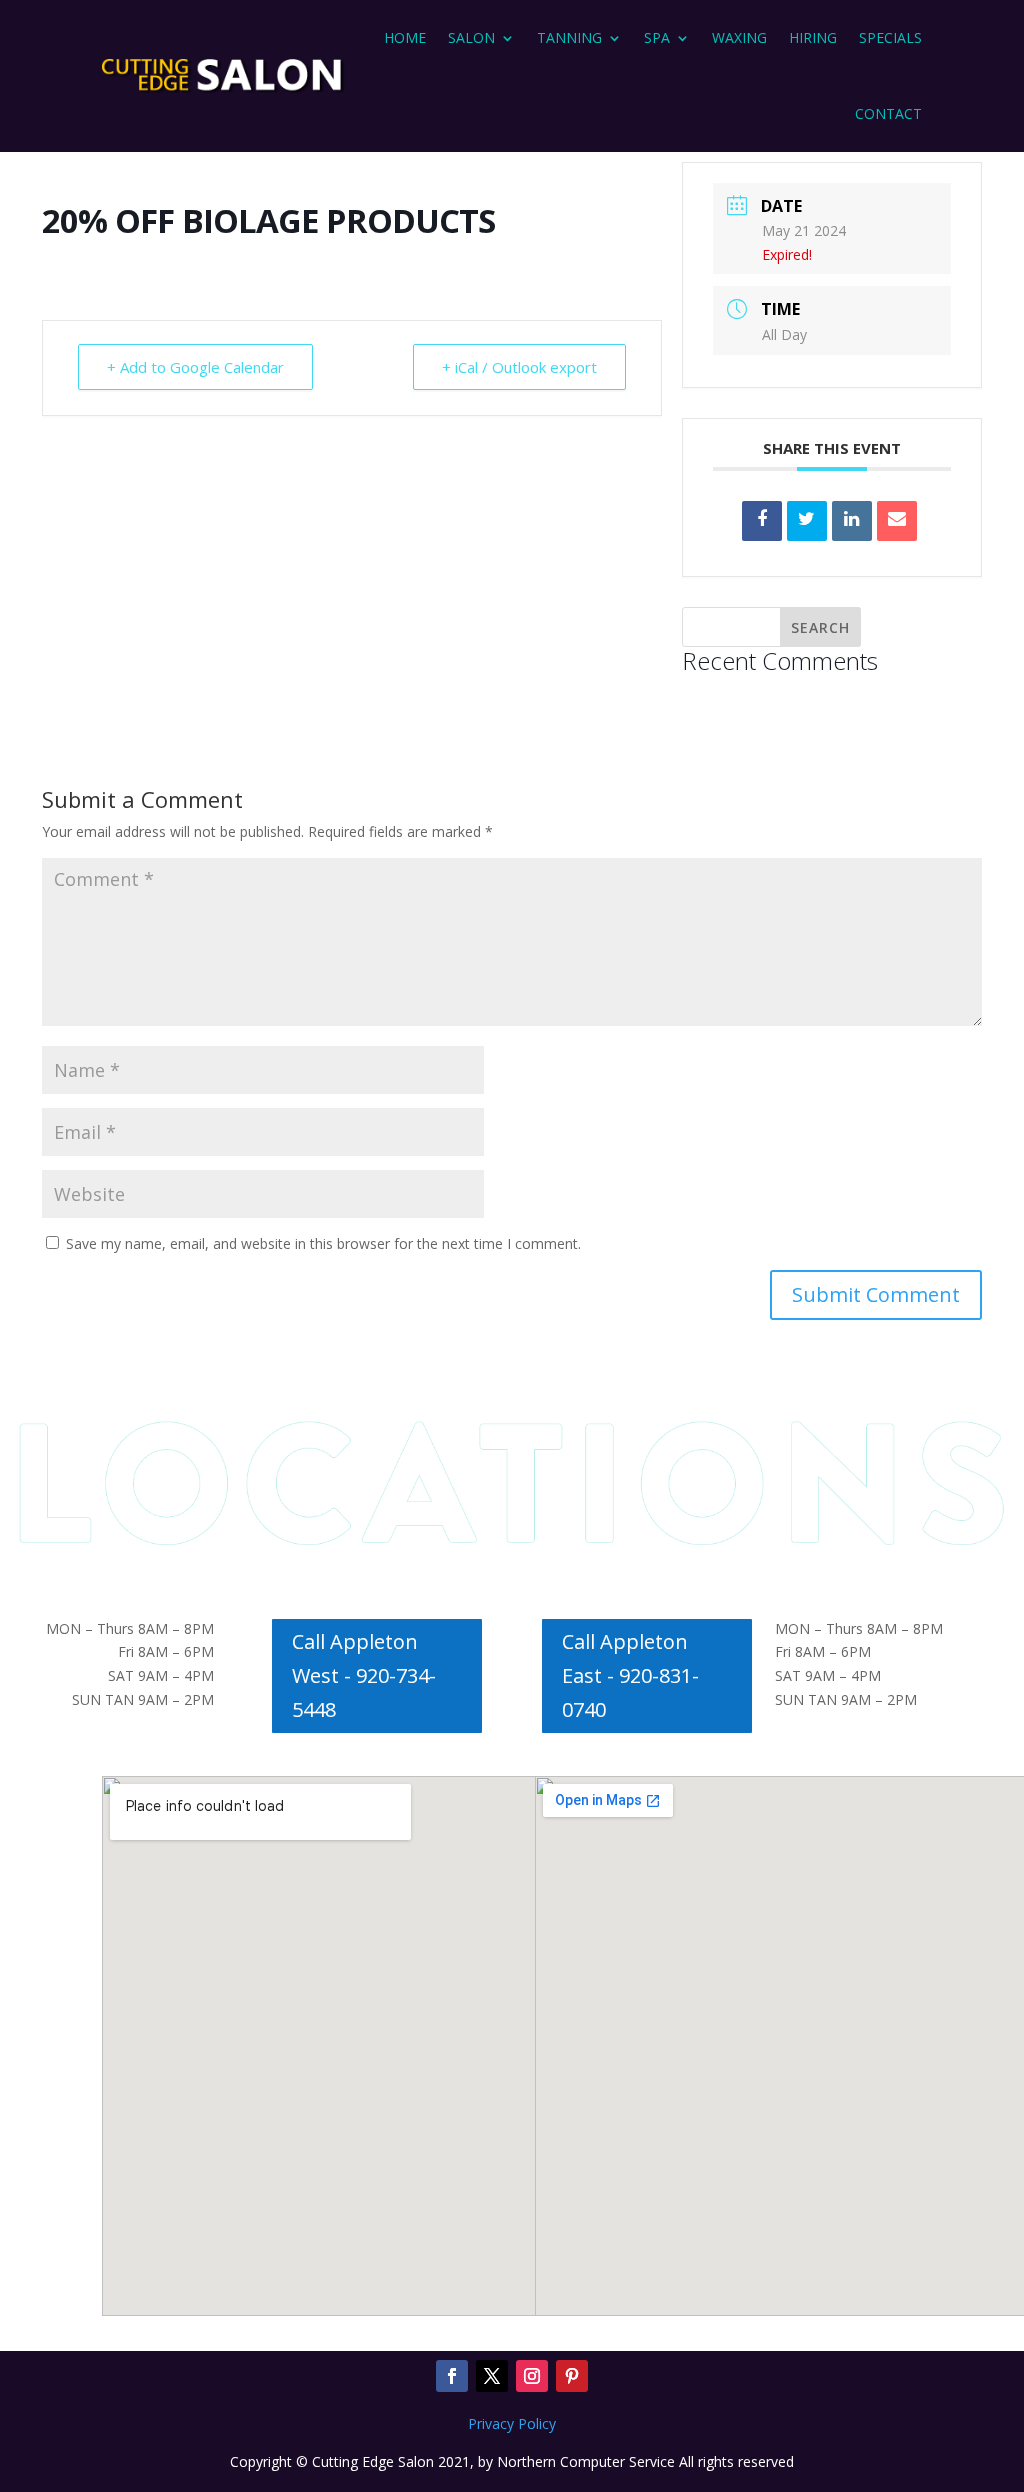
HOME (405, 37)
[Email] (897, 521)
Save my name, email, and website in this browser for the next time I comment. (323, 1243)
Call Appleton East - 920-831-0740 (630, 1675)
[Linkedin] (852, 521)
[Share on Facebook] (762, 521)
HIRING (813, 37)
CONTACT (888, 113)
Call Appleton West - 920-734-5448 (364, 1675)
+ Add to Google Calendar (195, 367)
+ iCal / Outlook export (519, 367)
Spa (657, 37)
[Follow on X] (492, 2376)
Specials (890, 37)
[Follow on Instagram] (532, 2376)
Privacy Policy (512, 2423)
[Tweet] (807, 521)
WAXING (739, 37)
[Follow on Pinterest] (572, 2376)
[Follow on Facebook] (452, 2376)
